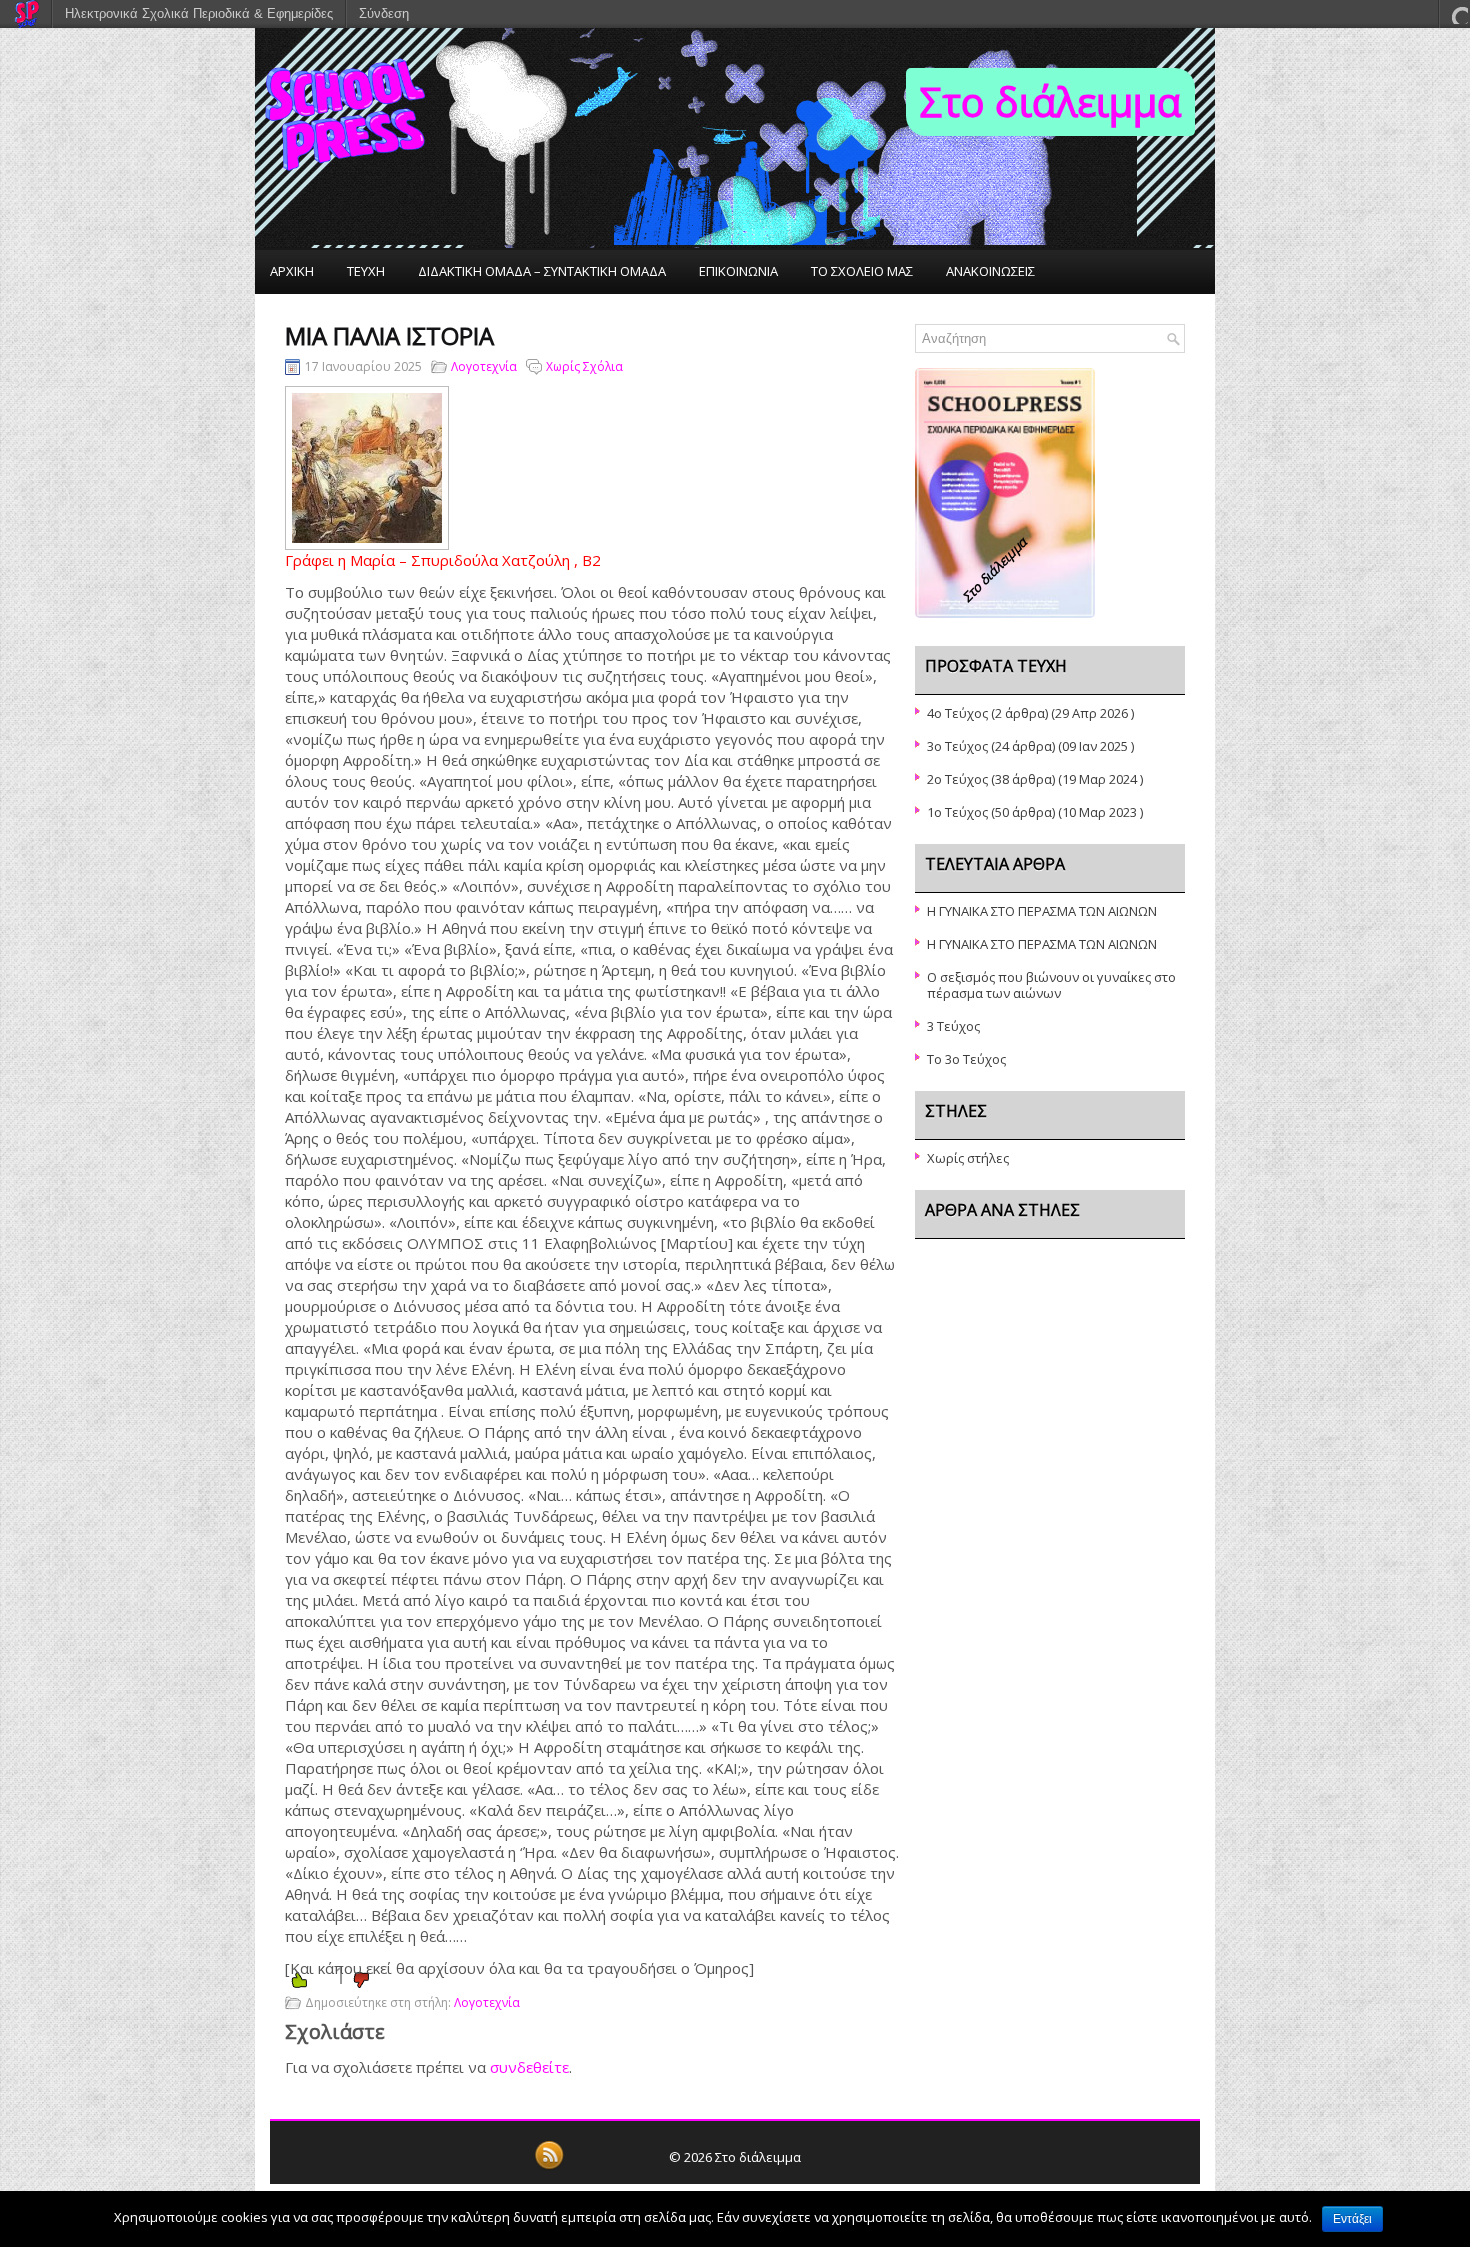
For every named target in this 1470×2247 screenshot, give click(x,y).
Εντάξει (1352, 2219)
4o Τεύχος (957, 713)
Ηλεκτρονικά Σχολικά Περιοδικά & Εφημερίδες (199, 13)
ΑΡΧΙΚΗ (292, 271)
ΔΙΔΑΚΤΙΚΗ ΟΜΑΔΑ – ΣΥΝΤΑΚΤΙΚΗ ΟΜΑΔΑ (542, 271)
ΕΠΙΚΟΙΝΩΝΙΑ (738, 271)
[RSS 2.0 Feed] (549, 2166)
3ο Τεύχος (957, 746)
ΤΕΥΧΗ (366, 271)
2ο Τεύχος (957, 779)
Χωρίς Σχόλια (584, 366)
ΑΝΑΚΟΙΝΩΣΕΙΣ (990, 271)
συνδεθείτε (529, 2067)
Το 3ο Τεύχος (966, 1059)
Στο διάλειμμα (1050, 101)
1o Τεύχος (957, 812)
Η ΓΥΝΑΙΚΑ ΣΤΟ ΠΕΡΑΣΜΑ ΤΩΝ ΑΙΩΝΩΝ (1042, 911)
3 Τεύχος (953, 1026)
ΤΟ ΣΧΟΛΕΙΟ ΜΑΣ (862, 271)
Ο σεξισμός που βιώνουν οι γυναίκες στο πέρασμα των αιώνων (1051, 985)
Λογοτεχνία (484, 366)
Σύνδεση (384, 13)
